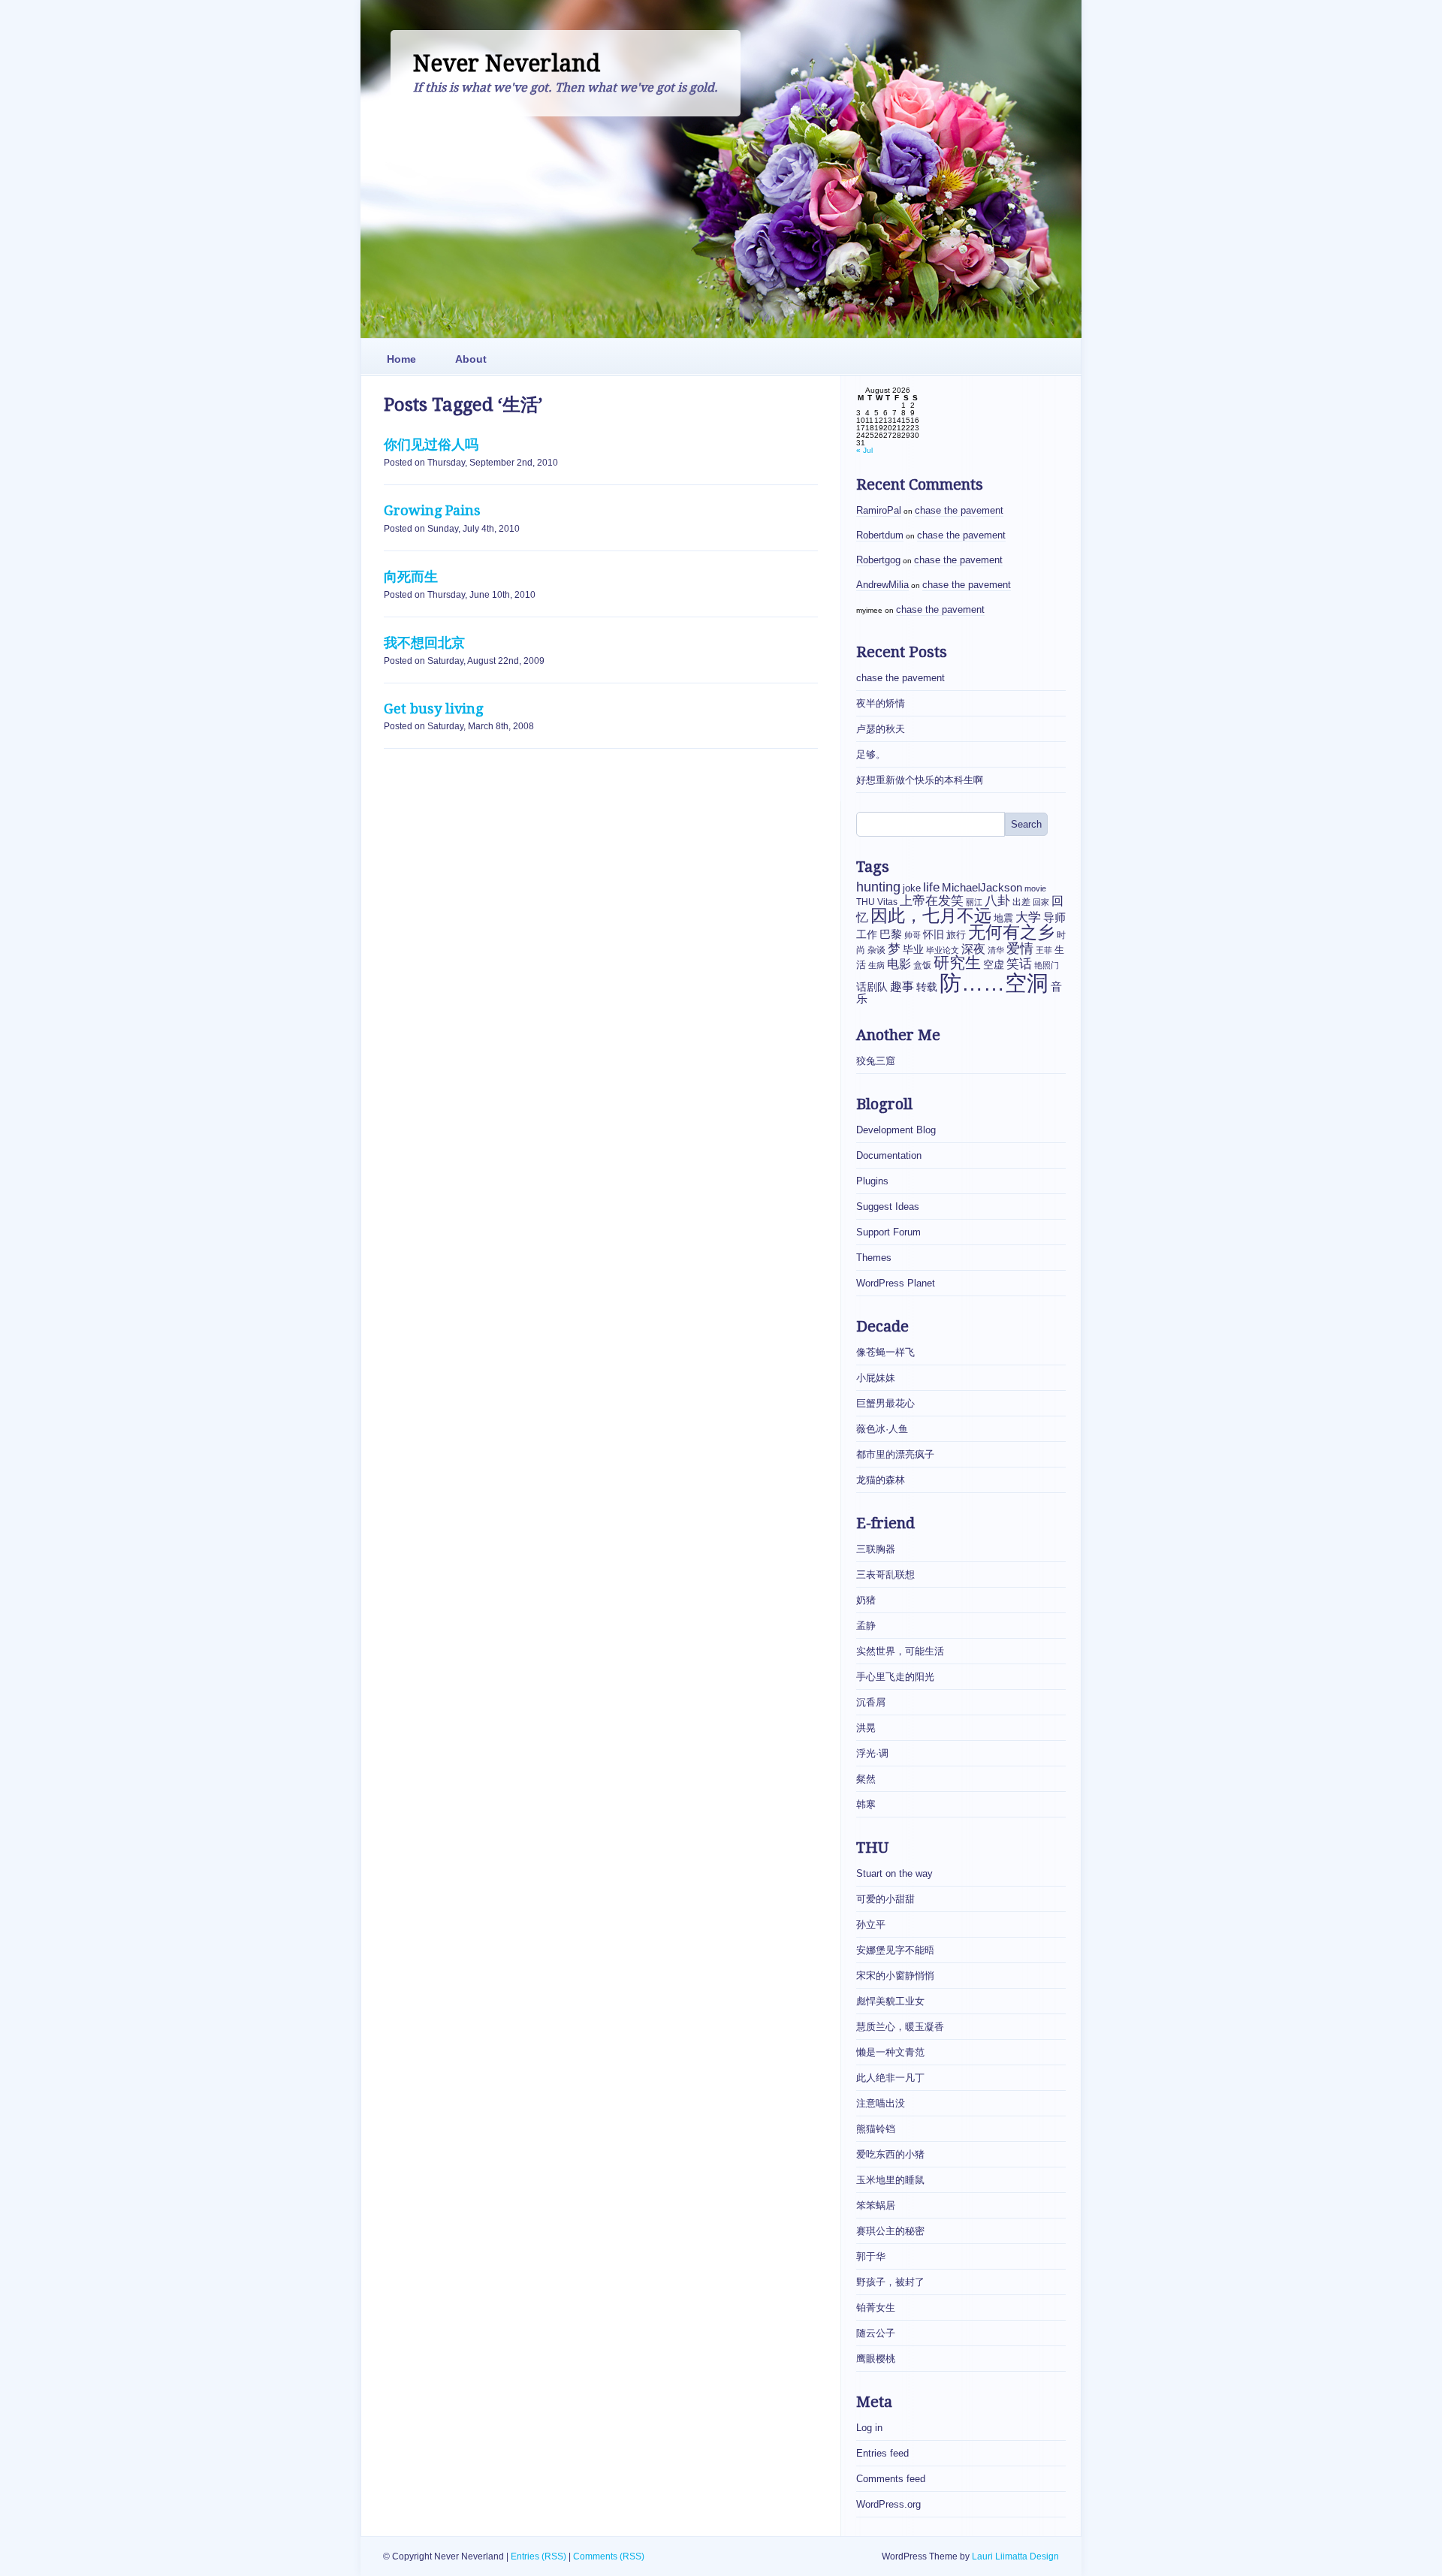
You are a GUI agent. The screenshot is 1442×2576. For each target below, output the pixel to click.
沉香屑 (871, 1702)
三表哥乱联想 (885, 1575)
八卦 (997, 901)
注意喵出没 (881, 2103)
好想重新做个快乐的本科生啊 (920, 780)
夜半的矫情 (881, 703)
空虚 (994, 965)
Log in (869, 2428)
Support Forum (888, 1232)
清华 (996, 950)
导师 (1054, 917)
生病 (876, 965)
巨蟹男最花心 (885, 1403)
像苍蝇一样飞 (885, 1352)
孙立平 (871, 1924)
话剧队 (872, 987)
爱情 (1020, 948)
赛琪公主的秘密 (890, 2231)
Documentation (889, 1155)
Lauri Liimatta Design (1015, 2556)
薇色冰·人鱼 (882, 1429)
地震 (1003, 918)
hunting (878, 887)
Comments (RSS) (609, 2556)
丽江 (974, 902)
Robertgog (878, 560)
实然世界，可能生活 (900, 1651)
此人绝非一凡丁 (890, 2078)
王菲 (1044, 950)
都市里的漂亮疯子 (895, 1454)
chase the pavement (959, 510)
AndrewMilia (882, 585)
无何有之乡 (1011, 932)
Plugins (872, 1181)
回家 (1041, 902)
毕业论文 (943, 950)
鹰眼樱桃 (876, 2359)
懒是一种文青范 (890, 2052)
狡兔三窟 (876, 1061)
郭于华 (871, 2256)
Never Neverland (507, 63)
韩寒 (866, 1804)
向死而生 (411, 576)
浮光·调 (872, 1753)
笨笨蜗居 (876, 2205)
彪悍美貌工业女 (890, 2001)
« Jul (864, 450)
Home (401, 359)
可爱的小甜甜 (885, 1899)
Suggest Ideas (888, 1207)
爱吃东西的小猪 (890, 2154)
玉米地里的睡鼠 (890, 2180)
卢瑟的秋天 (881, 729)
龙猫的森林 (881, 1480)
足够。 (871, 754)
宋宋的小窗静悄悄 (895, 1976)
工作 (867, 935)
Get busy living (433, 709)
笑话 (1019, 964)
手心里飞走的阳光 (895, 1677)
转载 (927, 987)
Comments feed (891, 2479)
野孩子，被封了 (890, 2282)
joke (912, 888)
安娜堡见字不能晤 (895, 1950)
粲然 (866, 1779)
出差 (1021, 902)
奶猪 (866, 1600)
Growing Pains (432, 510)
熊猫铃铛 (876, 2129)
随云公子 (876, 2333)
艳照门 (1047, 965)
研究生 (957, 963)
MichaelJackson (982, 888)
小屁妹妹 (876, 1378)
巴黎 (891, 934)
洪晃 (866, 1728)
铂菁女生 (876, 2308)
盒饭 (922, 965)
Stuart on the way (894, 1873)
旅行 (956, 935)
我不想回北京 (424, 642)
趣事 (902, 986)
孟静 (866, 1626)
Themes (874, 1258)
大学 (1028, 917)
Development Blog (896, 1130)
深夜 (973, 949)
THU (866, 902)
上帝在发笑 (932, 901)
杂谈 (876, 950)
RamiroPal (879, 510)
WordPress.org (888, 2504)
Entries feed (882, 2453)
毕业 (913, 949)
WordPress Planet (896, 1283)
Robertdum (880, 535)
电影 (899, 964)
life (931, 887)
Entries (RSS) (538, 2556)
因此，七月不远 (931, 915)
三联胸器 (876, 1549)
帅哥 (913, 935)
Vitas (887, 902)
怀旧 (934, 934)
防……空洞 (994, 983)
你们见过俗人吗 (431, 444)
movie (1035, 888)
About (471, 359)
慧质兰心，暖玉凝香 (900, 2027)
